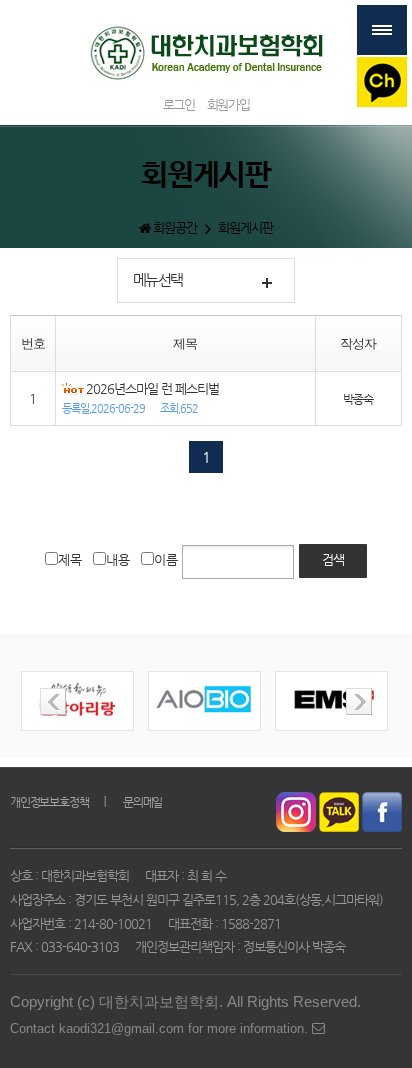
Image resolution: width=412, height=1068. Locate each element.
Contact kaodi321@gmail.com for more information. (161, 1028)
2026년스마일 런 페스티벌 (152, 388)
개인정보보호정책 (49, 802)
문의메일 (142, 802)
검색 (333, 559)
